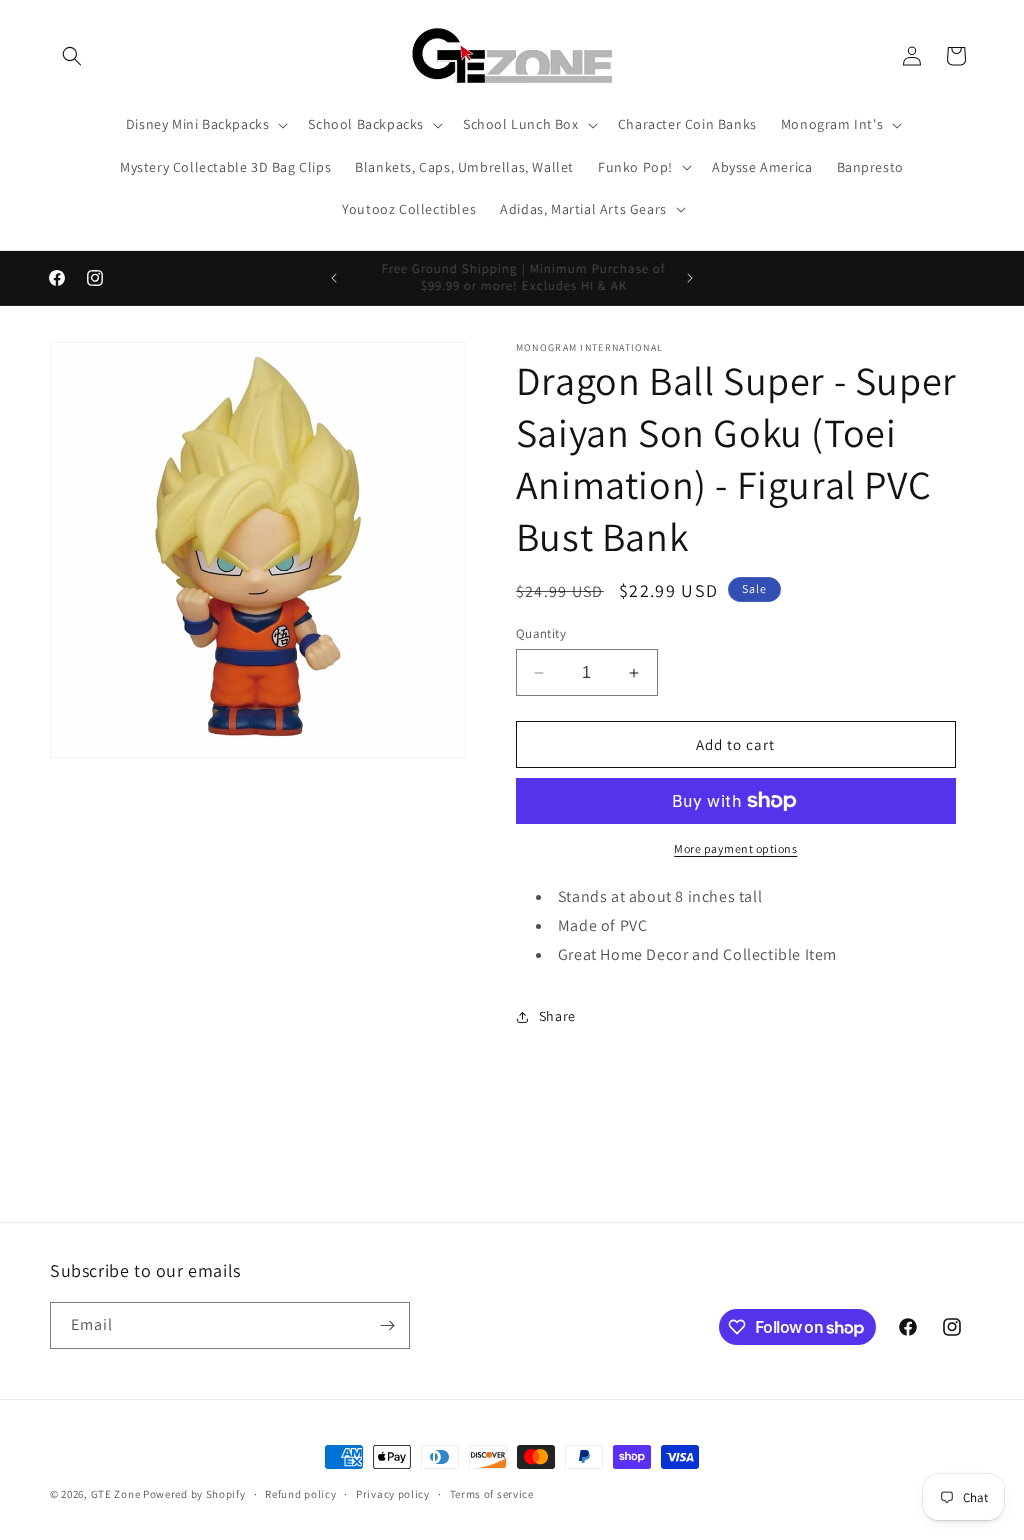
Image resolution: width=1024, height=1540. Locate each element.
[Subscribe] (387, 1325)
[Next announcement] (690, 278)
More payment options (735, 848)
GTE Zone (116, 1494)
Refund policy (300, 1494)
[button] (72, 56)
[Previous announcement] (334, 278)
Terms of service (492, 1494)
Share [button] (557, 1016)
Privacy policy (393, 1494)
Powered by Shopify (194, 1494)
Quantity (541, 633)
